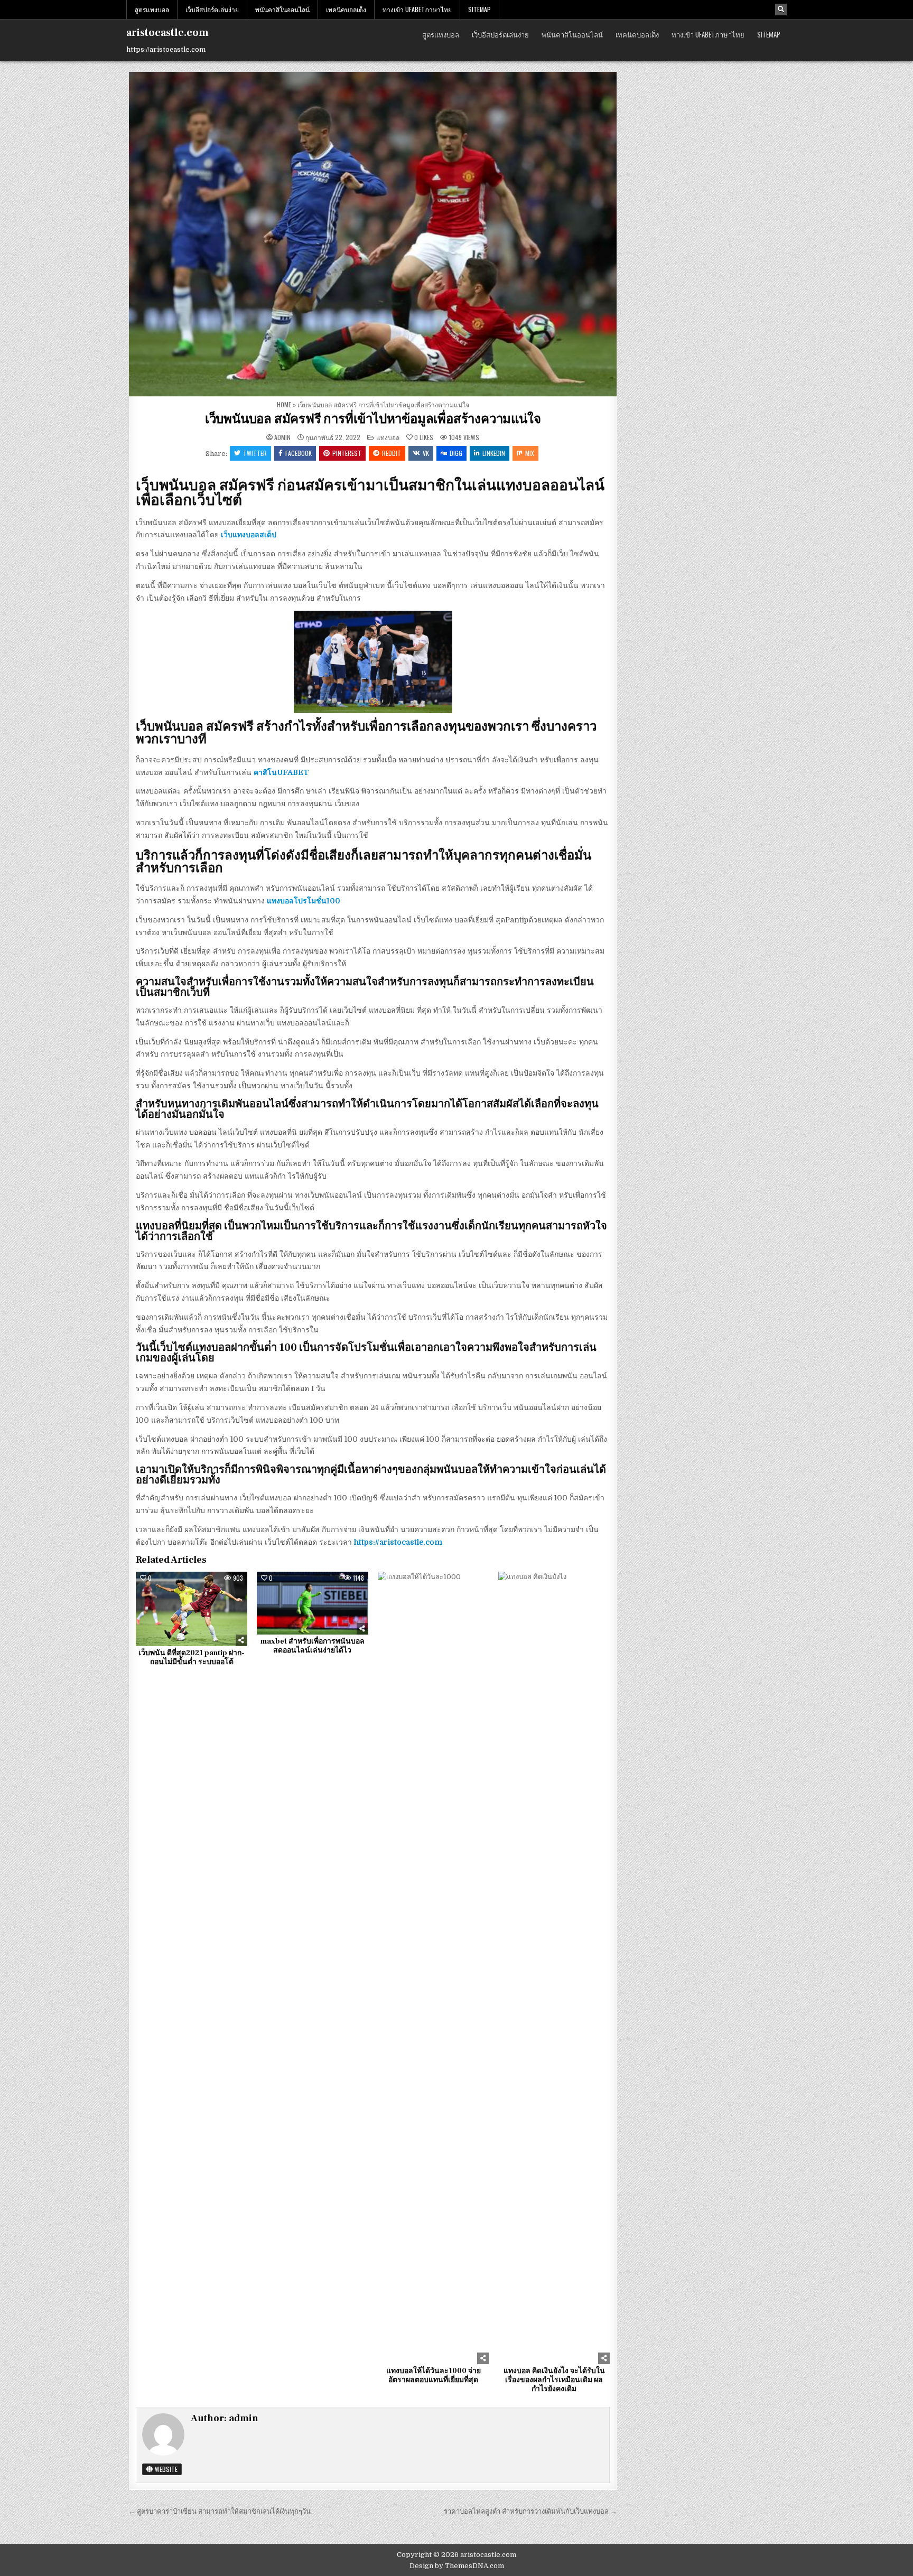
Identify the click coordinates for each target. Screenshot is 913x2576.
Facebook (299, 453)
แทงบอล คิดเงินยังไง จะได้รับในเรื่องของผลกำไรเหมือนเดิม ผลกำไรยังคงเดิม (554, 2380)
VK (426, 453)
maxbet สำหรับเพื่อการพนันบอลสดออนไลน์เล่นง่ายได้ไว (313, 1646)
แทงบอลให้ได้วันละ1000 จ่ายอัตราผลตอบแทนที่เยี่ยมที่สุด (434, 2376)
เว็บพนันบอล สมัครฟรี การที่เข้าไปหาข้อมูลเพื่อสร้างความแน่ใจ (373, 419)
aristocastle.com (167, 33)
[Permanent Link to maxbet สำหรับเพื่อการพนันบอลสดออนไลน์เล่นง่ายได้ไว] (313, 1603)
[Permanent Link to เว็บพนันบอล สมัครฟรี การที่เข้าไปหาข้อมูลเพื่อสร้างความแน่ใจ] (373, 234)
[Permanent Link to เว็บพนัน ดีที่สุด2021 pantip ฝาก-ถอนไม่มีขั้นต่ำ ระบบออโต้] (192, 1609)
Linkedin (494, 453)
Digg (456, 453)
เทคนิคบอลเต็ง (346, 9)
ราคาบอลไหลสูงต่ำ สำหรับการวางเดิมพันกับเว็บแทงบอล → (530, 2511)
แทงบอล (388, 437)
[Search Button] (781, 10)
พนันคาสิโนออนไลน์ (282, 9)
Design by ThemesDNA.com (457, 2566)
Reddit (392, 453)
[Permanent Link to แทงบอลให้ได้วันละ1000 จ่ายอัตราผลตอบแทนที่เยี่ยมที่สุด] (434, 1968)
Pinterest (347, 453)
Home (284, 404)
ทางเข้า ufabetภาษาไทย (417, 9)
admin (282, 437)
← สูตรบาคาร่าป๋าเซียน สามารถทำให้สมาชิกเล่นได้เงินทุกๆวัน (220, 2511)
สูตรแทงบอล (152, 9)
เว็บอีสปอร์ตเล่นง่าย (212, 9)
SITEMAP (479, 9)
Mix (530, 453)
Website (165, 2469)
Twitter (255, 453)
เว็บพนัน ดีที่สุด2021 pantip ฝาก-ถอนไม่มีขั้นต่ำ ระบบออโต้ (192, 1658)
